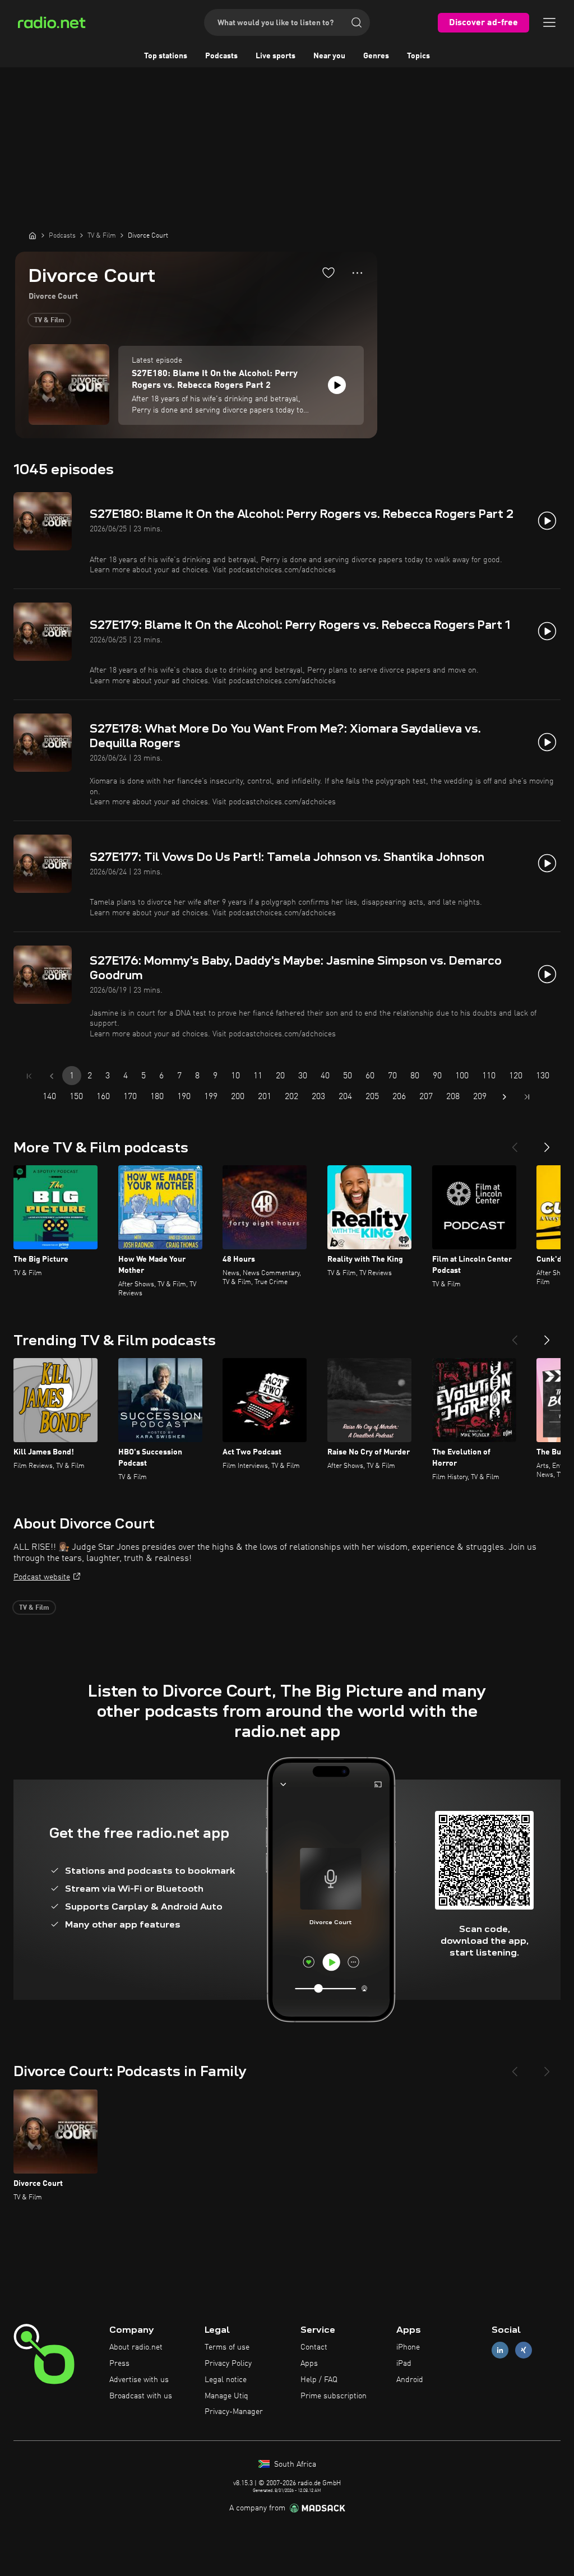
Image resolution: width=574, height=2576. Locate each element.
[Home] (33, 235)
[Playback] (337, 385)
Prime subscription (334, 2396)
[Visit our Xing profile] (524, 2350)
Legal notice (226, 2380)
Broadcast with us (141, 2396)
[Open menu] (549, 22)
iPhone (408, 2347)
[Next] (547, 1143)
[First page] (29, 1076)
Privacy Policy (228, 2364)
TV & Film (49, 321)
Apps (309, 2364)
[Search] (357, 22)
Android (410, 2380)
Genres (376, 56)
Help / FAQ (319, 2380)
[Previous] (515, 1143)
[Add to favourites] (328, 272)
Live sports (276, 56)
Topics (418, 56)
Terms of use (227, 2347)
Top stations (166, 56)
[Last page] (527, 1097)
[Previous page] (52, 1076)
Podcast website (42, 1577)
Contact (314, 2347)
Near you (329, 56)
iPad (404, 2364)
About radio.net (136, 2347)
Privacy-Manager (234, 2412)
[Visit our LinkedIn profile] (500, 2350)
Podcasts (221, 56)
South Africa (294, 2464)
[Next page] (504, 1097)
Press (119, 2364)
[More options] (357, 273)
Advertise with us (139, 2380)
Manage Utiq (226, 2396)
